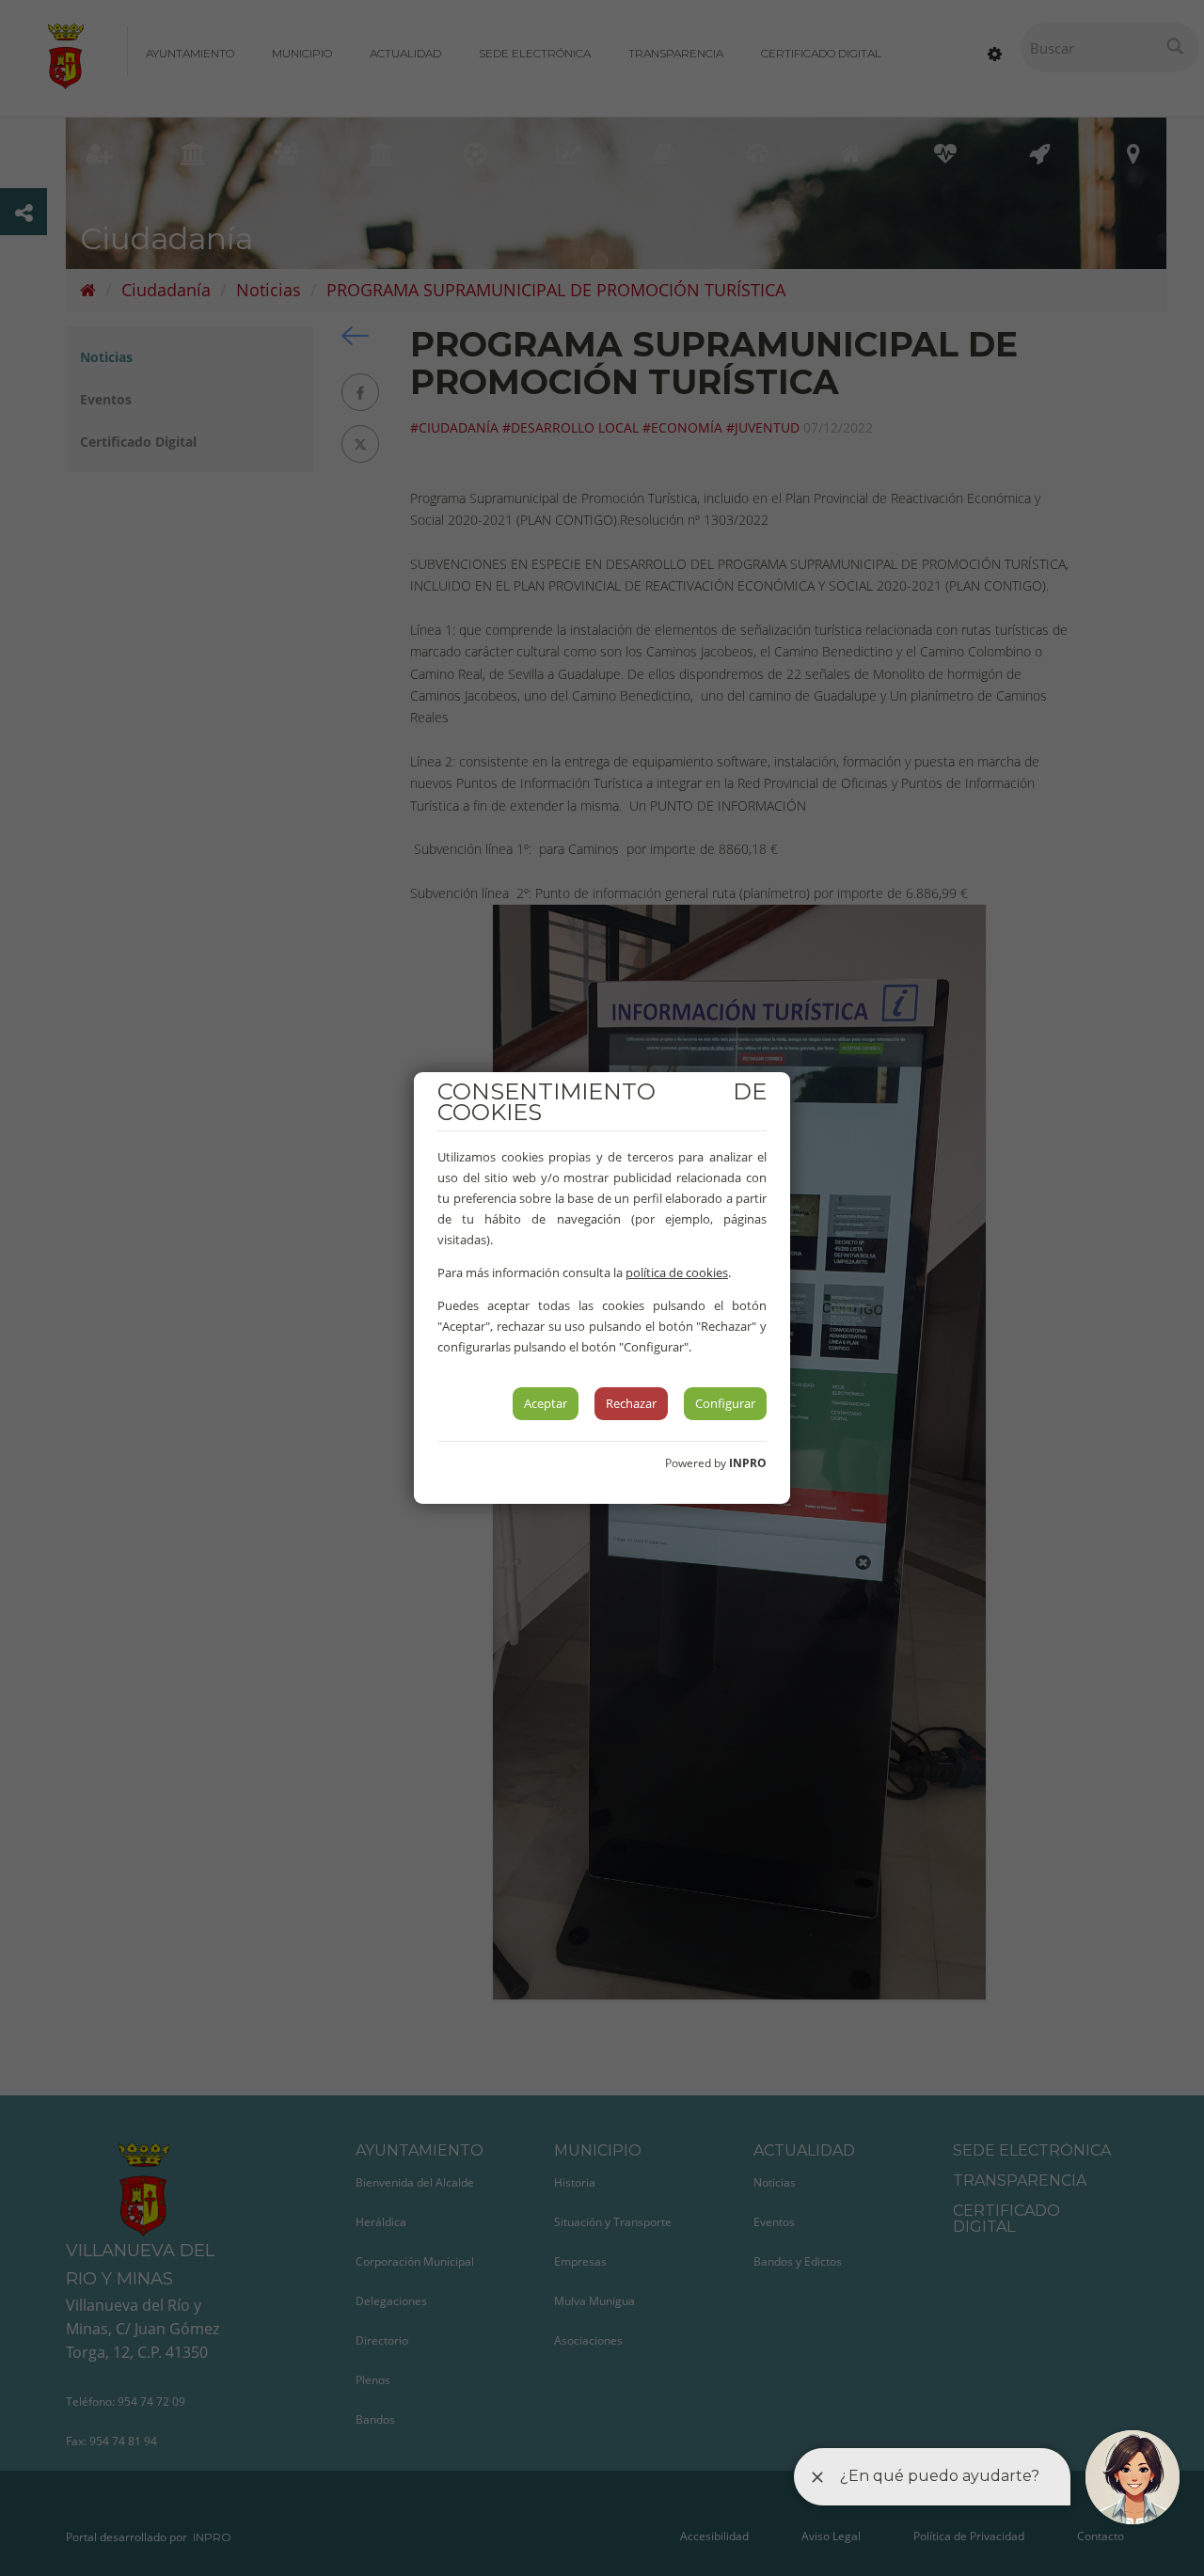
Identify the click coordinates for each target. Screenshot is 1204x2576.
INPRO (748, 1463)
